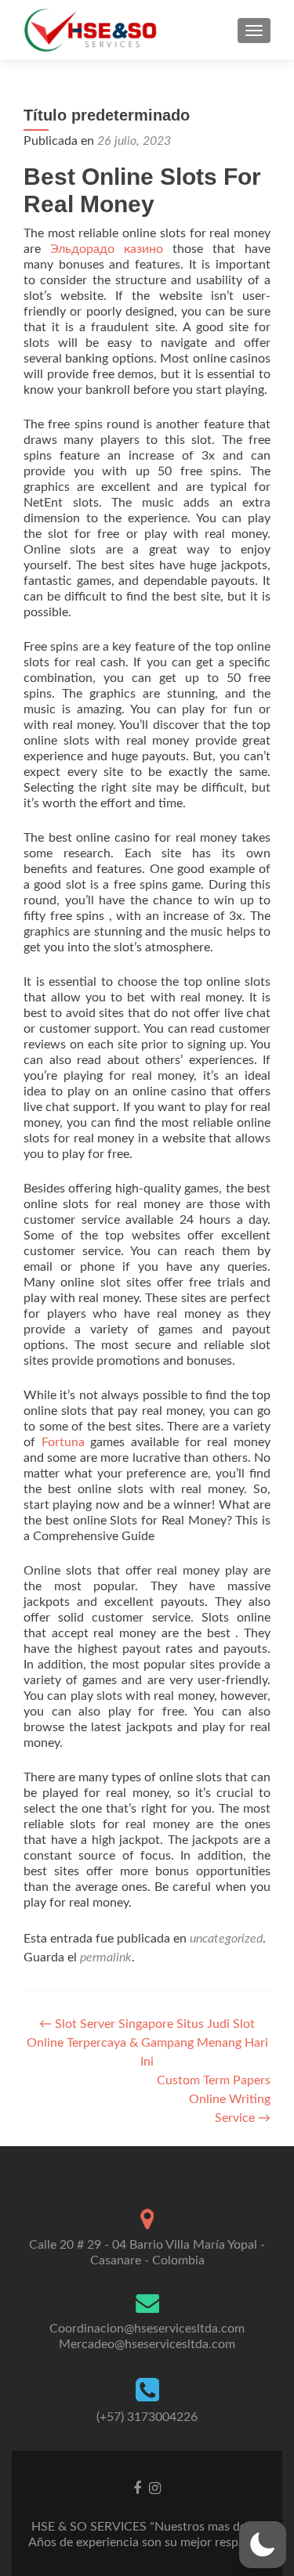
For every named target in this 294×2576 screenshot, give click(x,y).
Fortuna (63, 1442)
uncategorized (226, 1939)
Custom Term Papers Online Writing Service (214, 2099)
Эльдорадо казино (107, 249)
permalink (106, 1957)
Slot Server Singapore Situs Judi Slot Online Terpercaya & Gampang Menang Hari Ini (147, 2043)
